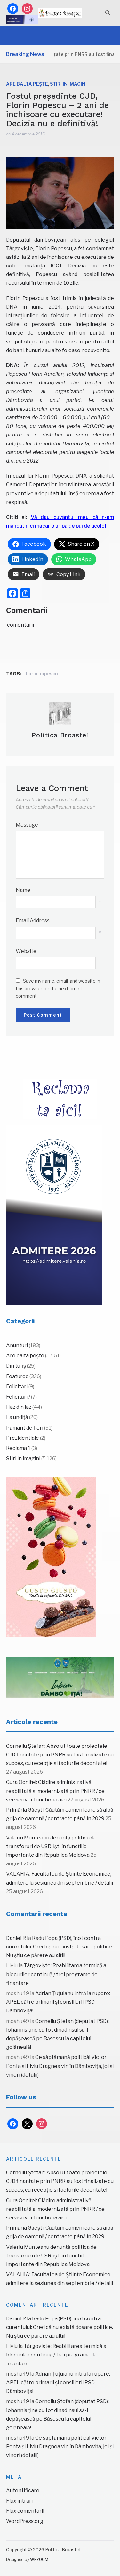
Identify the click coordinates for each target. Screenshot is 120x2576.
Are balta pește (27, 84)
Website (26, 951)
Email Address (33, 920)
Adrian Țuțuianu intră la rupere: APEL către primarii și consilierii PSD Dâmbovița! (58, 2002)
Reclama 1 (18, 1448)
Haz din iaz (19, 1407)
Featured (17, 1376)
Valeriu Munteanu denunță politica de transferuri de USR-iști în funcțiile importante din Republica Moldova (51, 1846)
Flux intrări (19, 2501)
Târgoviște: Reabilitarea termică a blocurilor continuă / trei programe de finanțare (56, 1974)
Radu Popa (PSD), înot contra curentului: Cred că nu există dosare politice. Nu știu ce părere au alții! (60, 1947)
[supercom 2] (60, 1677)
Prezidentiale (23, 1438)
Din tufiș (16, 1366)
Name (23, 890)
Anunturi (17, 1345)
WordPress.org (25, 2521)
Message (27, 825)
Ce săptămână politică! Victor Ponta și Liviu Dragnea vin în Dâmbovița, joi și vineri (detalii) (60, 2066)
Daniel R (16, 1938)
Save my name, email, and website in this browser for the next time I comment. (58, 988)
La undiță (17, 1417)
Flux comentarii (25, 2511)
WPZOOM (39, 2560)
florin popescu (42, 673)
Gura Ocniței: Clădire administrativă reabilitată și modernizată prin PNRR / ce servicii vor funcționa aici (55, 1791)
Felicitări (17, 1387)
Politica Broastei (60, 735)
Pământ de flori (25, 1428)
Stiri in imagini (68, 84)
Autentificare (23, 2491)
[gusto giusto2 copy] (51, 1557)
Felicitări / (18, 1397)
